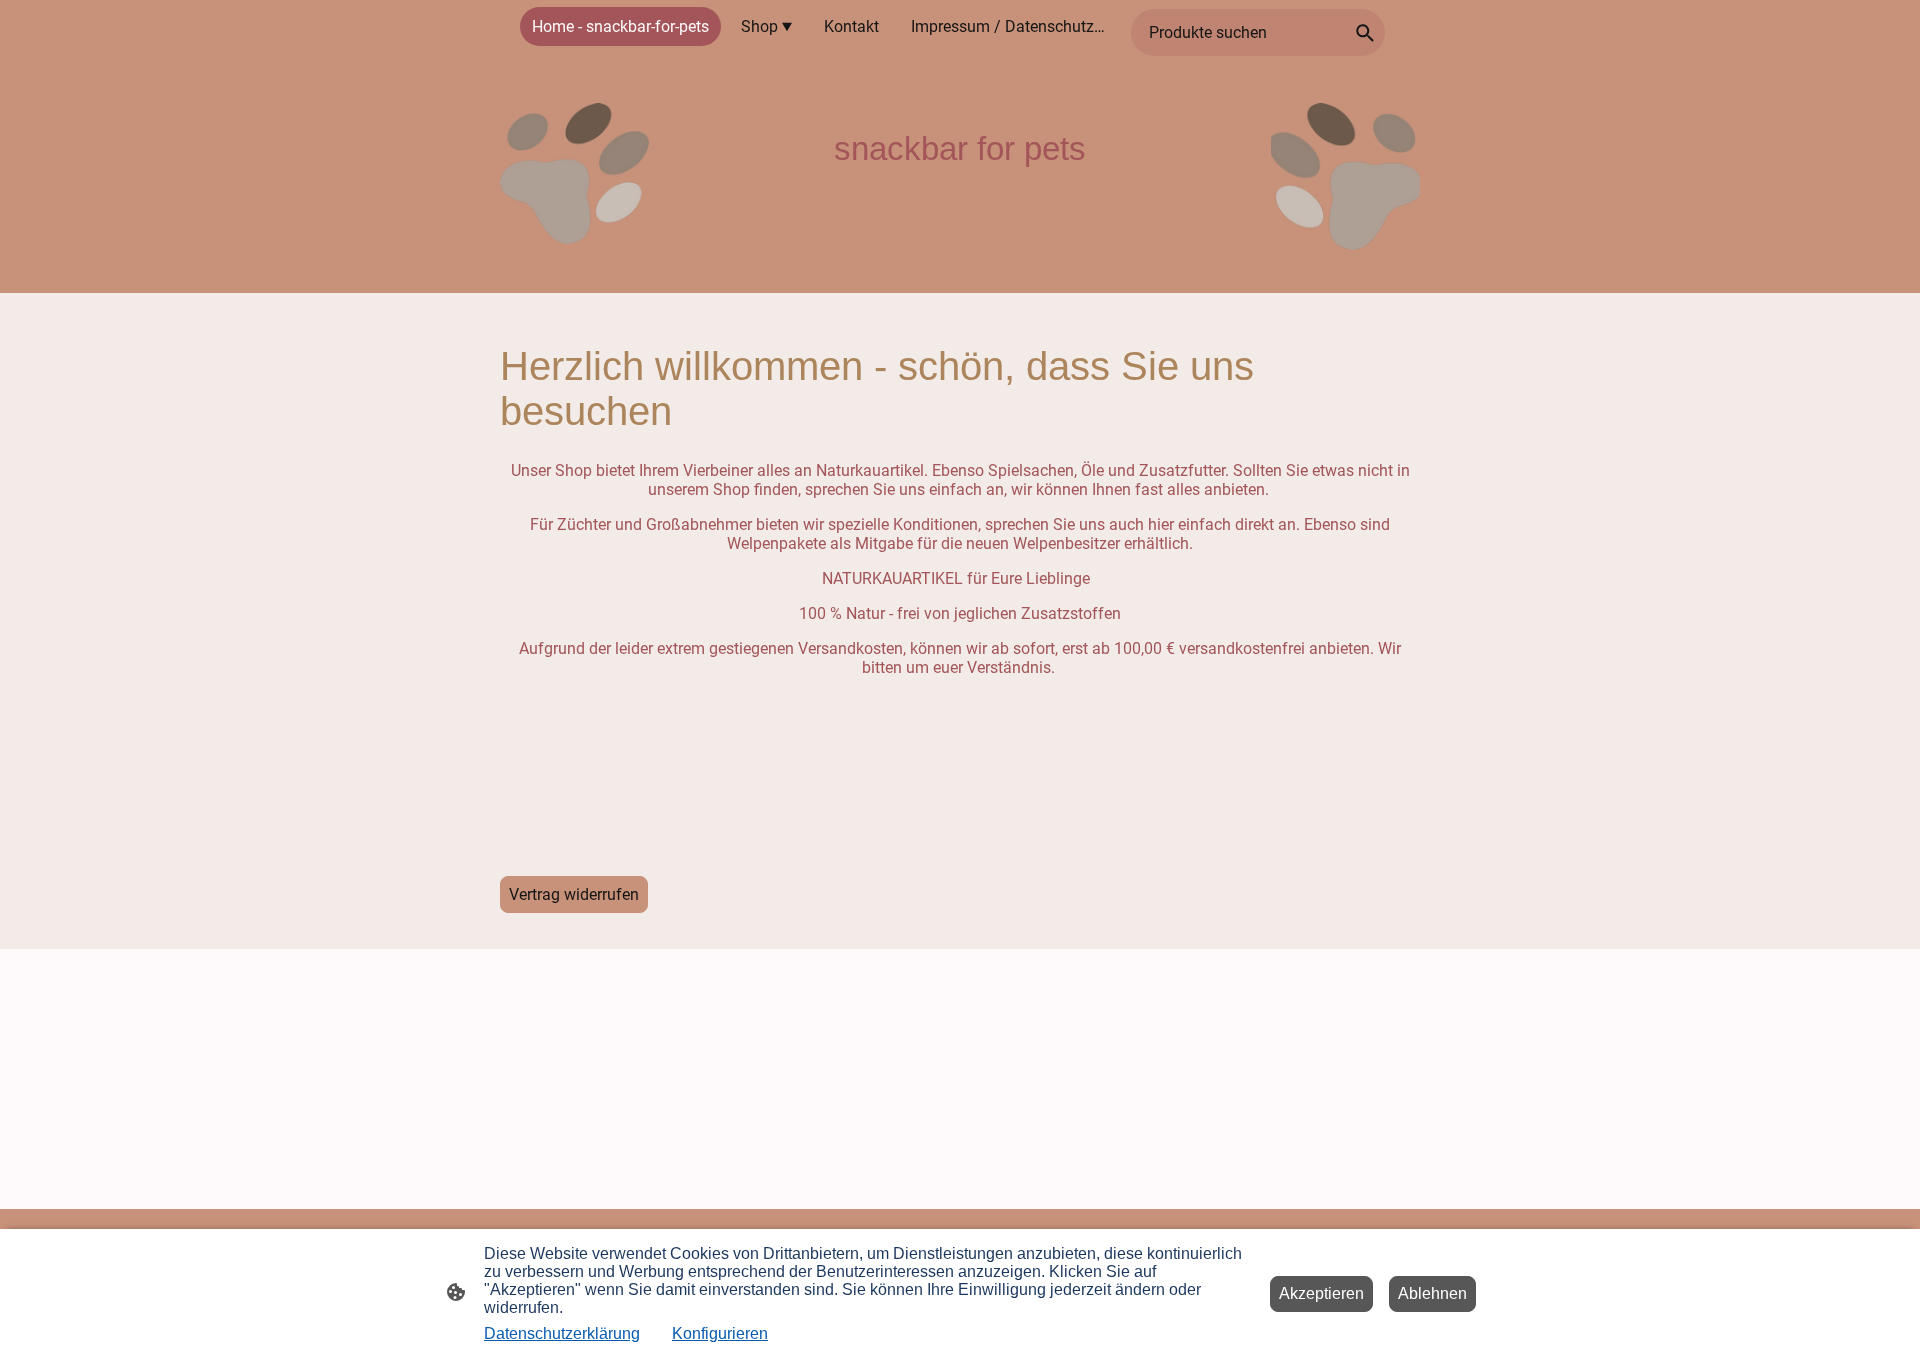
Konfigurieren (720, 1333)
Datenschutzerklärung (562, 1333)
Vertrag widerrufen (574, 894)
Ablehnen (1432, 1293)
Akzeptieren (1321, 1293)
